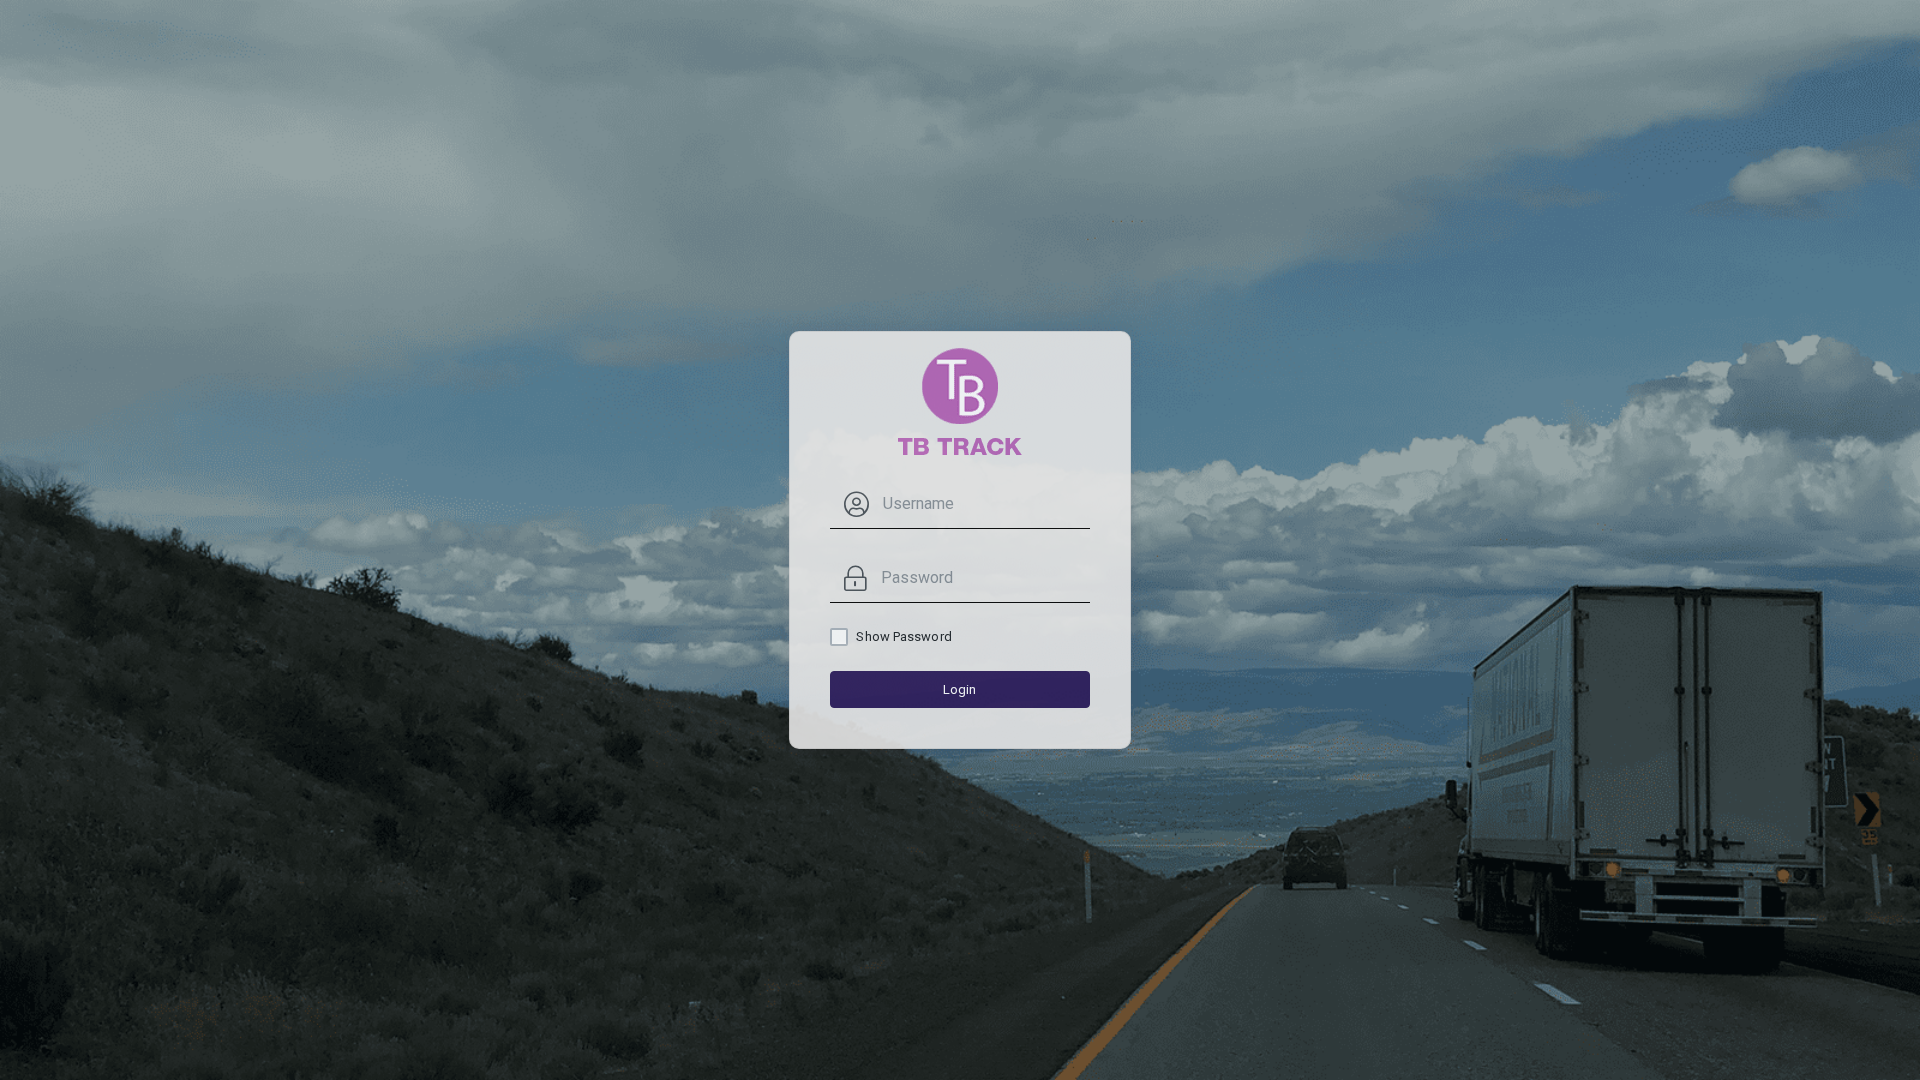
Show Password (903, 636)
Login (959, 689)
